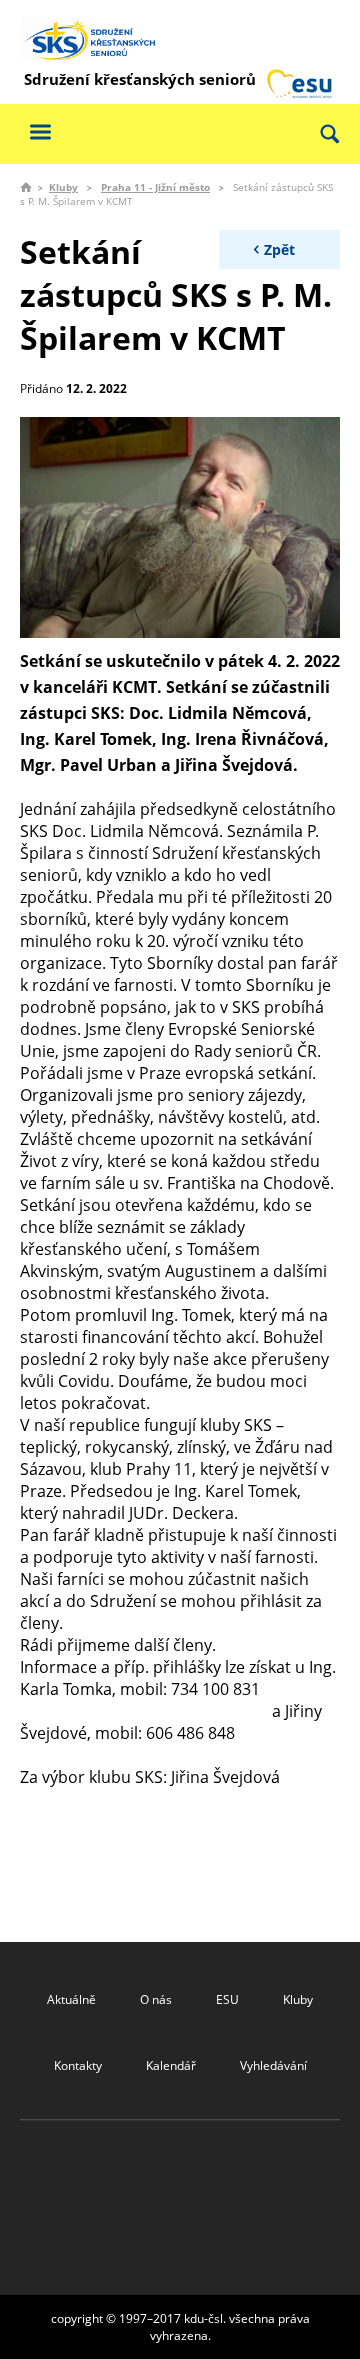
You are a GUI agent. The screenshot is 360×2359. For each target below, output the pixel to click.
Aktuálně (71, 1999)
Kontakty (78, 2065)
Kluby (63, 187)
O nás (156, 1999)
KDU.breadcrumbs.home (26, 187)
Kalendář (171, 2065)
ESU (227, 1999)
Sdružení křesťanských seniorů (140, 79)
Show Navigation (40, 131)
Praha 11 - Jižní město (155, 187)
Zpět (279, 249)
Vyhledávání (273, 2065)
